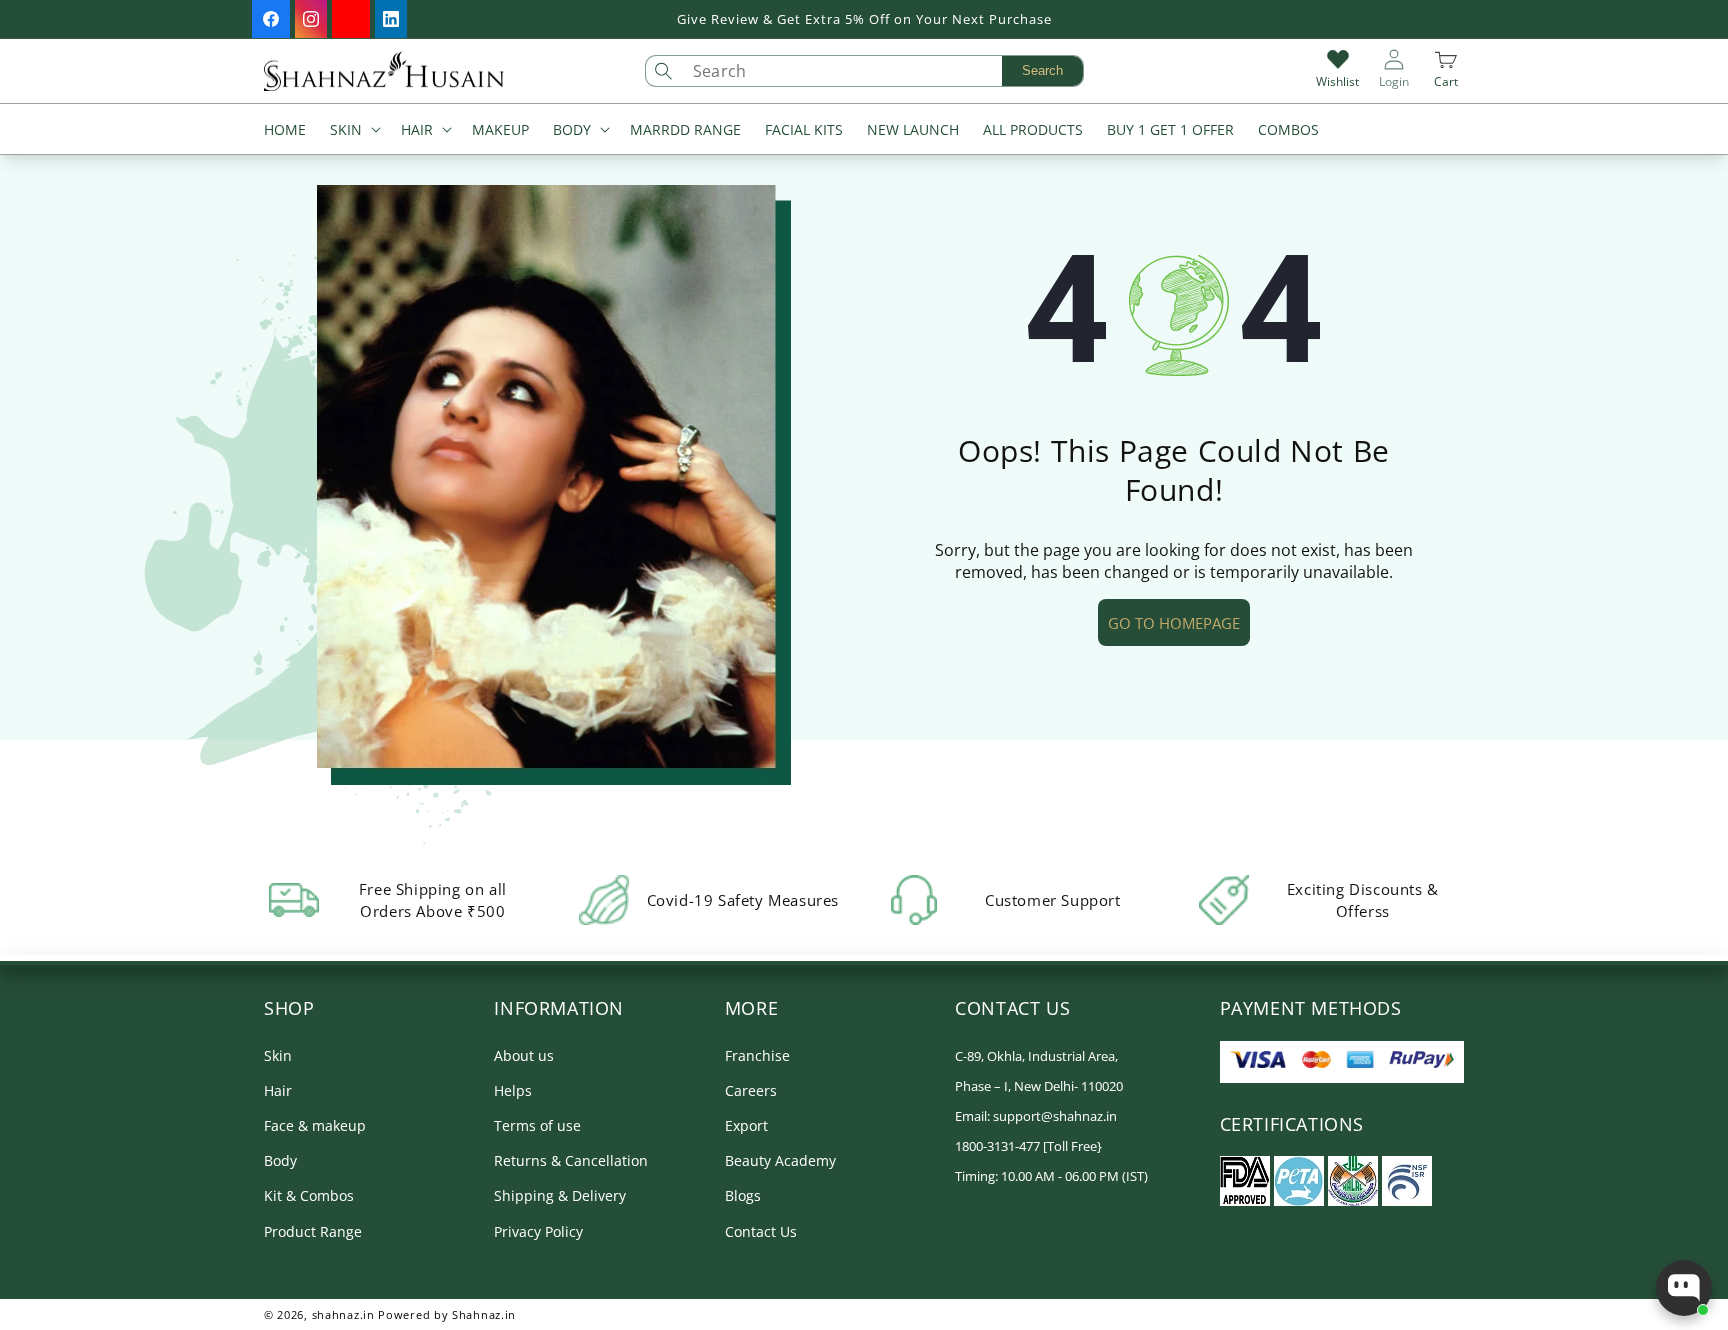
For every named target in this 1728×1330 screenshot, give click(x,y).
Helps (513, 1090)
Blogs (743, 1195)
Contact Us (761, 1231)
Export (746, 1125)
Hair (278, 1090)
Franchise (757, 1055)
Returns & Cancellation (571, 1160)
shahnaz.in (343, 1314)
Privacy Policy (538, 1231)
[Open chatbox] (1684, 1288)
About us (524, 1055)
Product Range (313, 1231)
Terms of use (537, 1125)
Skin (278, 1055)
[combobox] (883, 71)
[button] (353, 131)
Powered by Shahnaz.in (447, 1314)
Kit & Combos (309, 1195)
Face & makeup (315, 1125)
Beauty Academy (780, 1160)
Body (280, 1160)
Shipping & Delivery (560, 1195)
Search (1042, 70)
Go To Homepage (1174, 623)
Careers (751, 1090)
